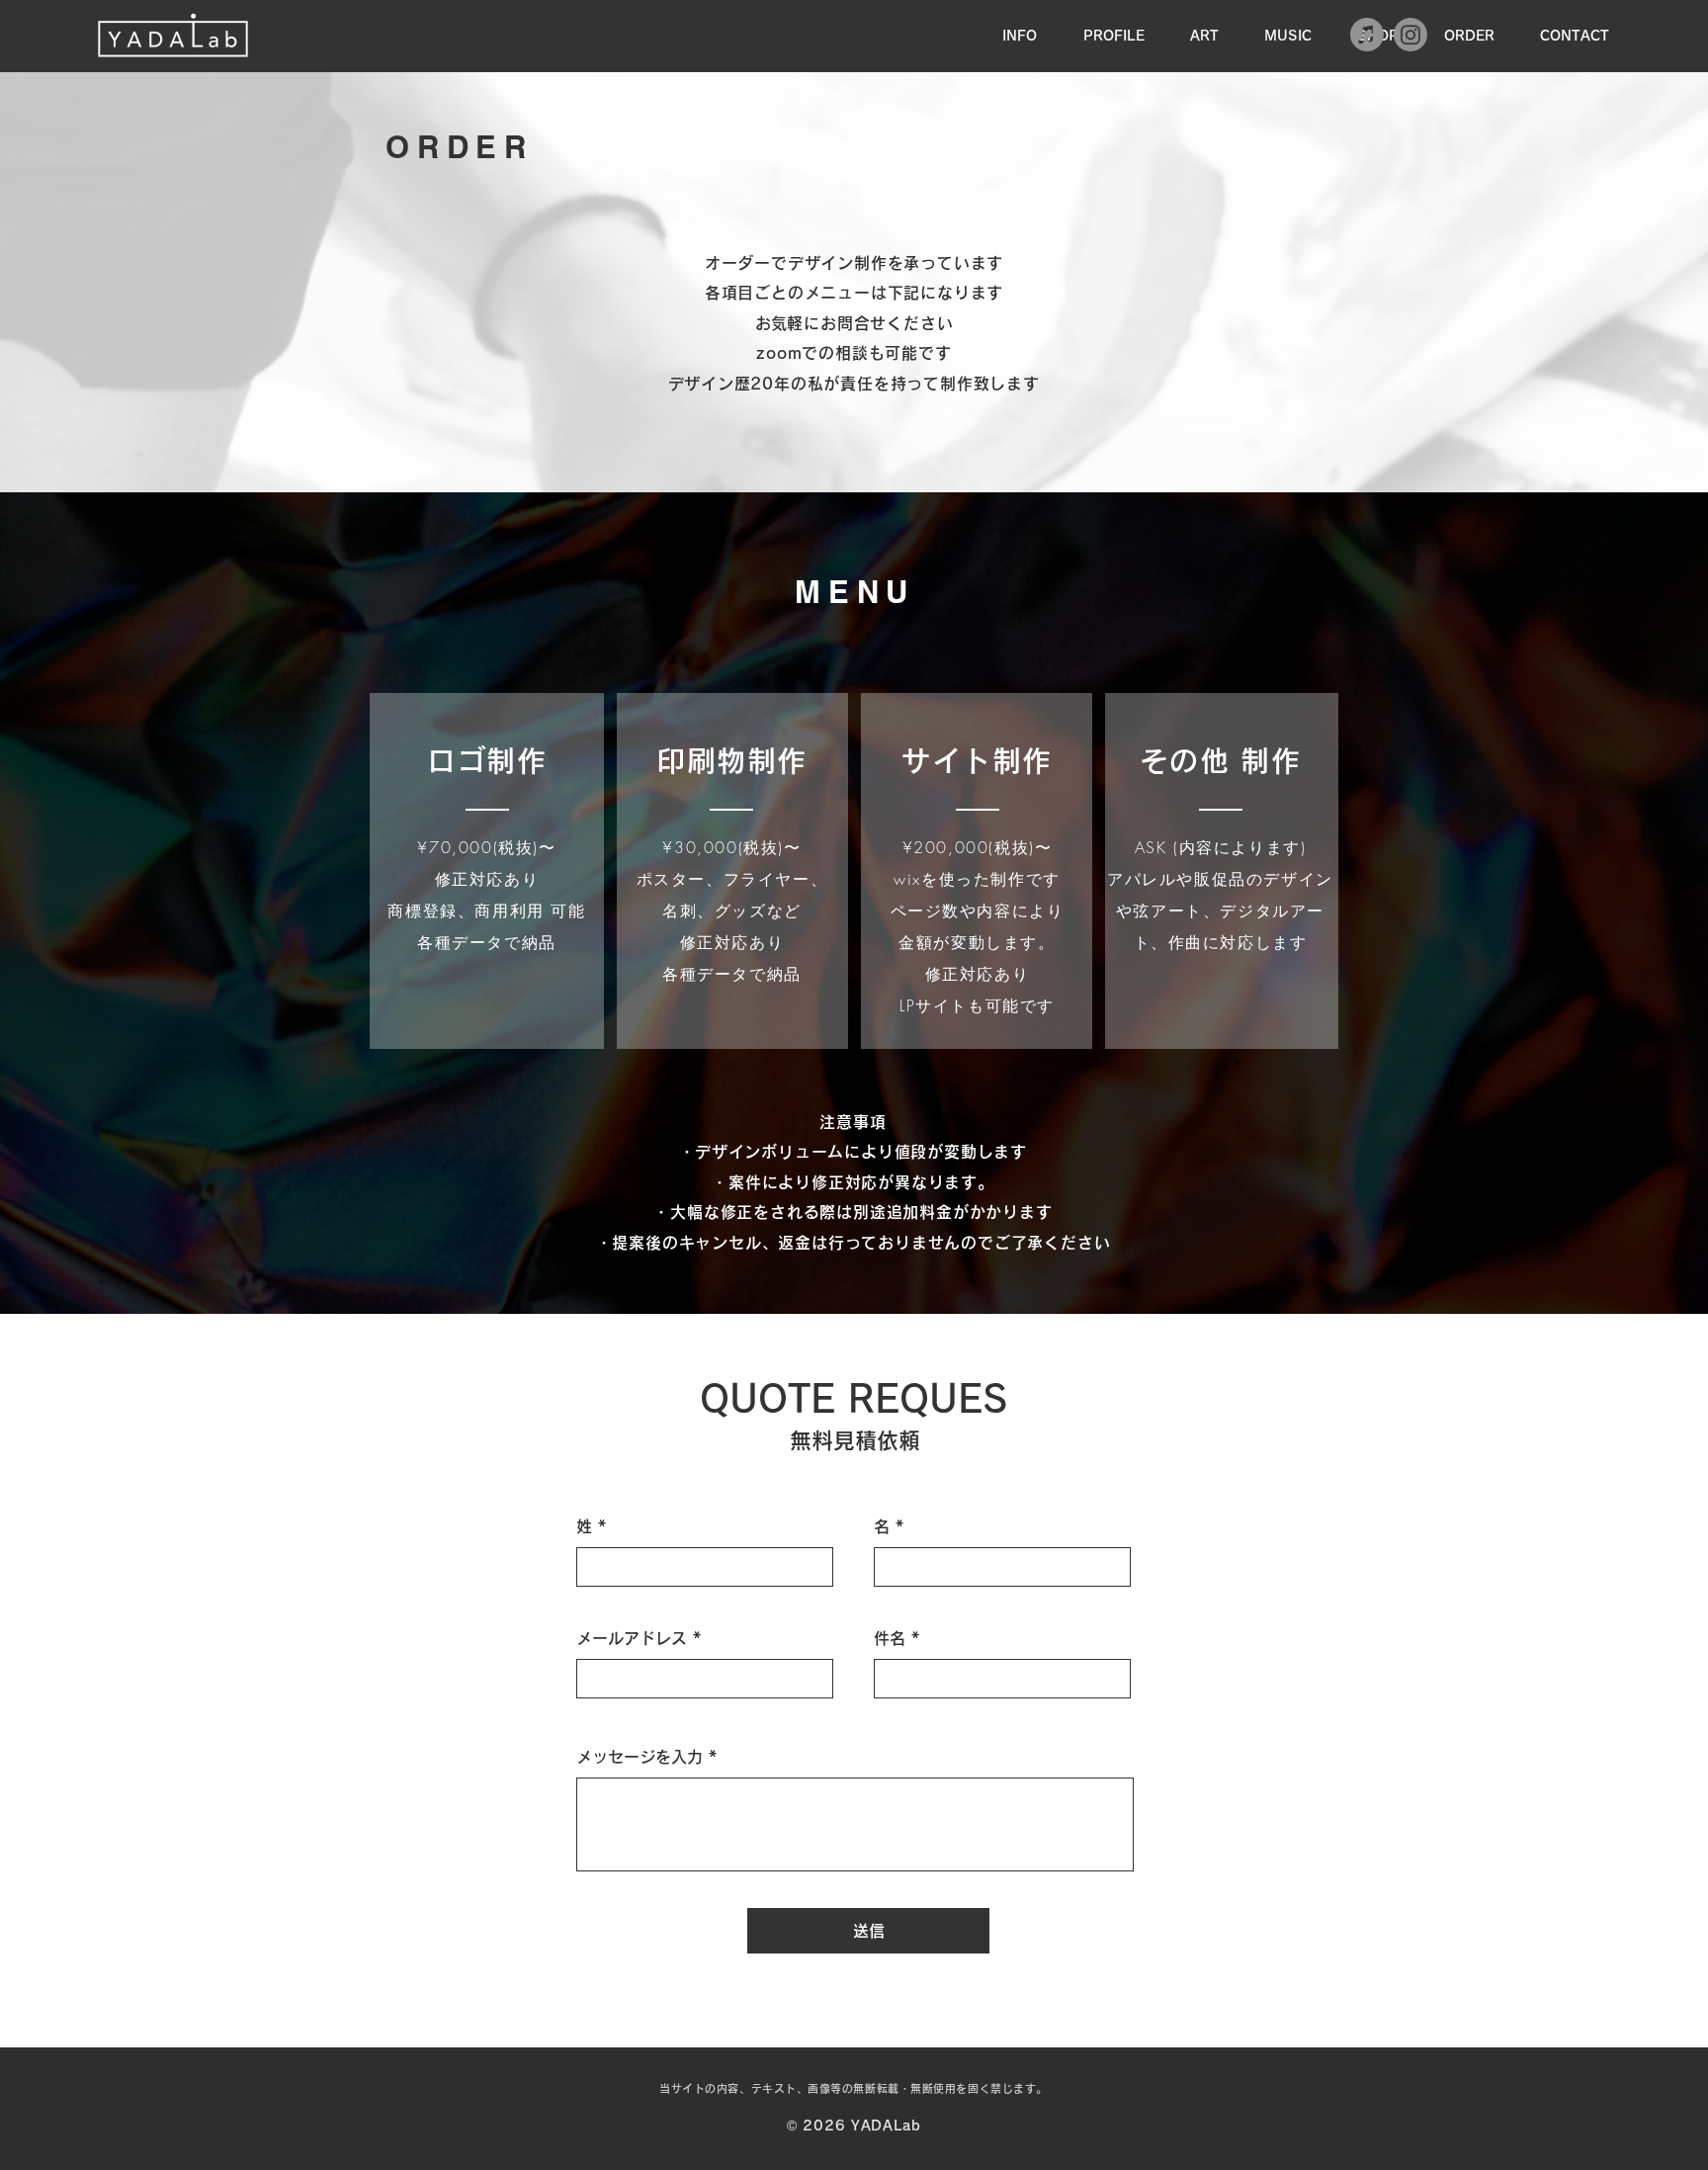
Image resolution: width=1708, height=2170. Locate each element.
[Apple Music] (1367, 35)
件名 (890, 1638)
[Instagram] (1410, 35)
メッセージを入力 (640, 1757)
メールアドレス (632, 1638)
